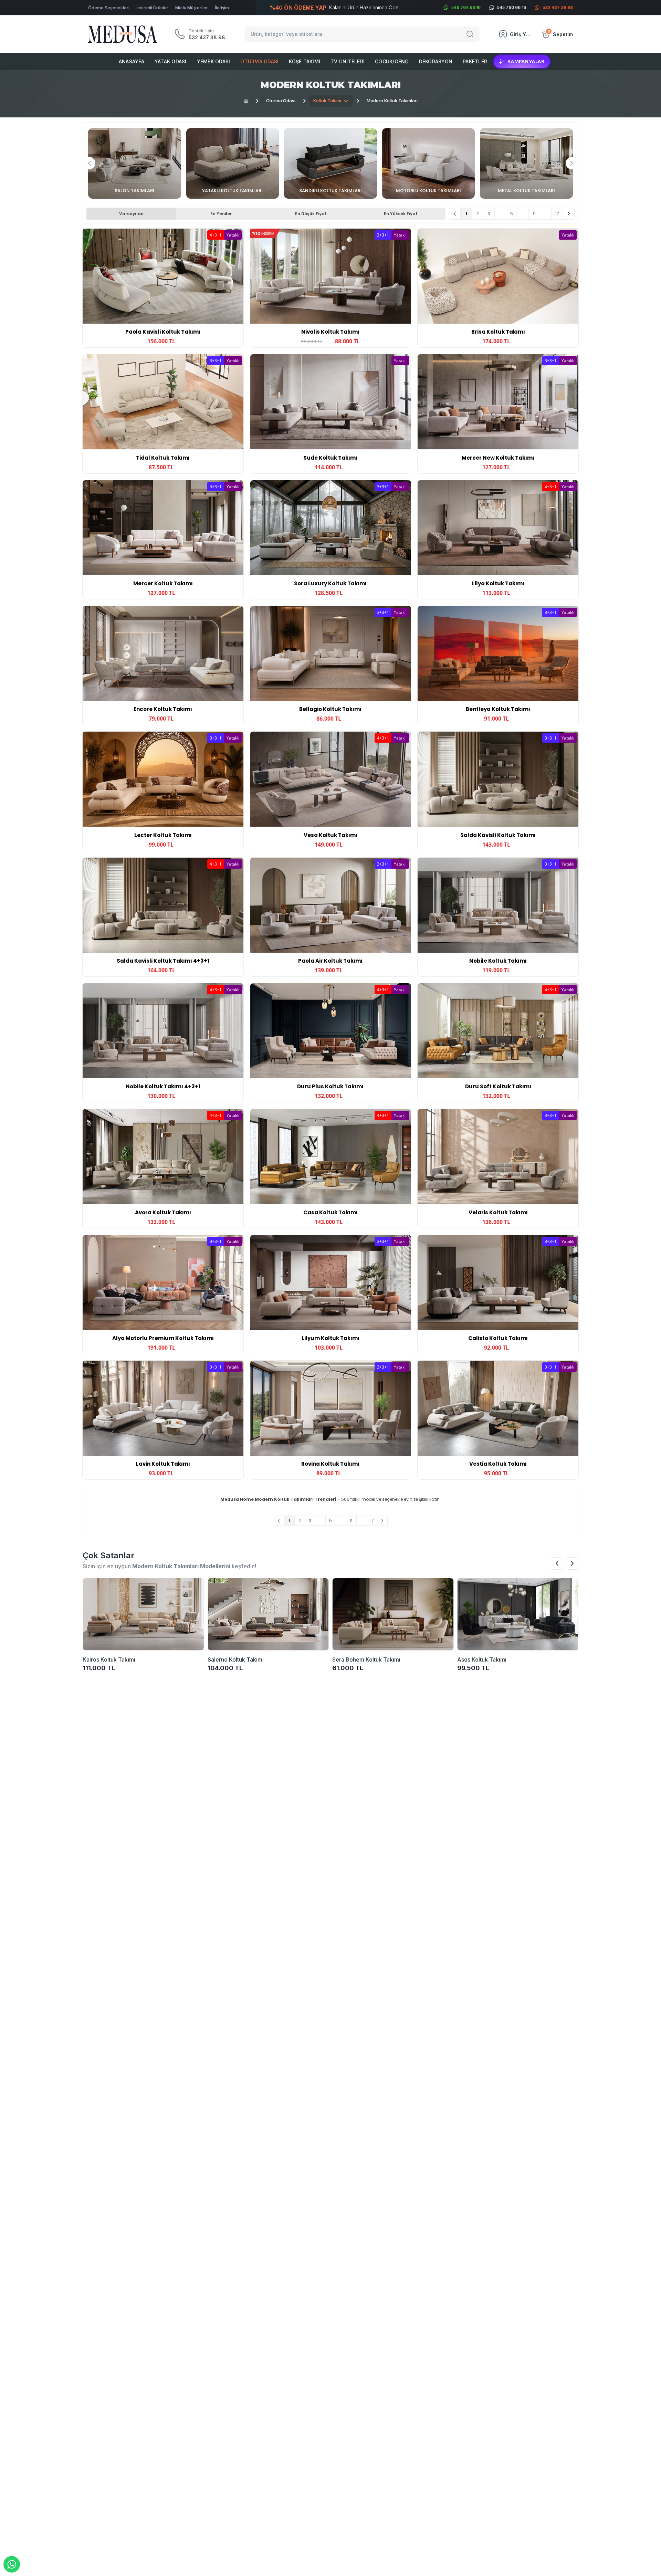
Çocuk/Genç (392, 61)
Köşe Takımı (305, 61)
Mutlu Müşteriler (192, 8)
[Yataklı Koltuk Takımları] (233, 163)
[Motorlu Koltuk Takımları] (429, 163)
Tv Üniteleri (348, 61)
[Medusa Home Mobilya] (123, 34)
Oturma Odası (259, 61)
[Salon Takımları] (135, 163)
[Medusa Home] (246, 101)
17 (557, 214)
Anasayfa (132, 61)
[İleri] (569, 214)
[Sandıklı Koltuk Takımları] (330, 163)
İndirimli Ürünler (152, 8)
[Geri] (455, 214)
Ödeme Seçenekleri (109, 8)
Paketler (475, 61)
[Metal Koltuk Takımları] (526, 163)
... (500, 214)
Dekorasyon (436, 61)
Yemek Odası (214, 61)
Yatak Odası (171, 61)
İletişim (222, 8)
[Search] (471, 34)
